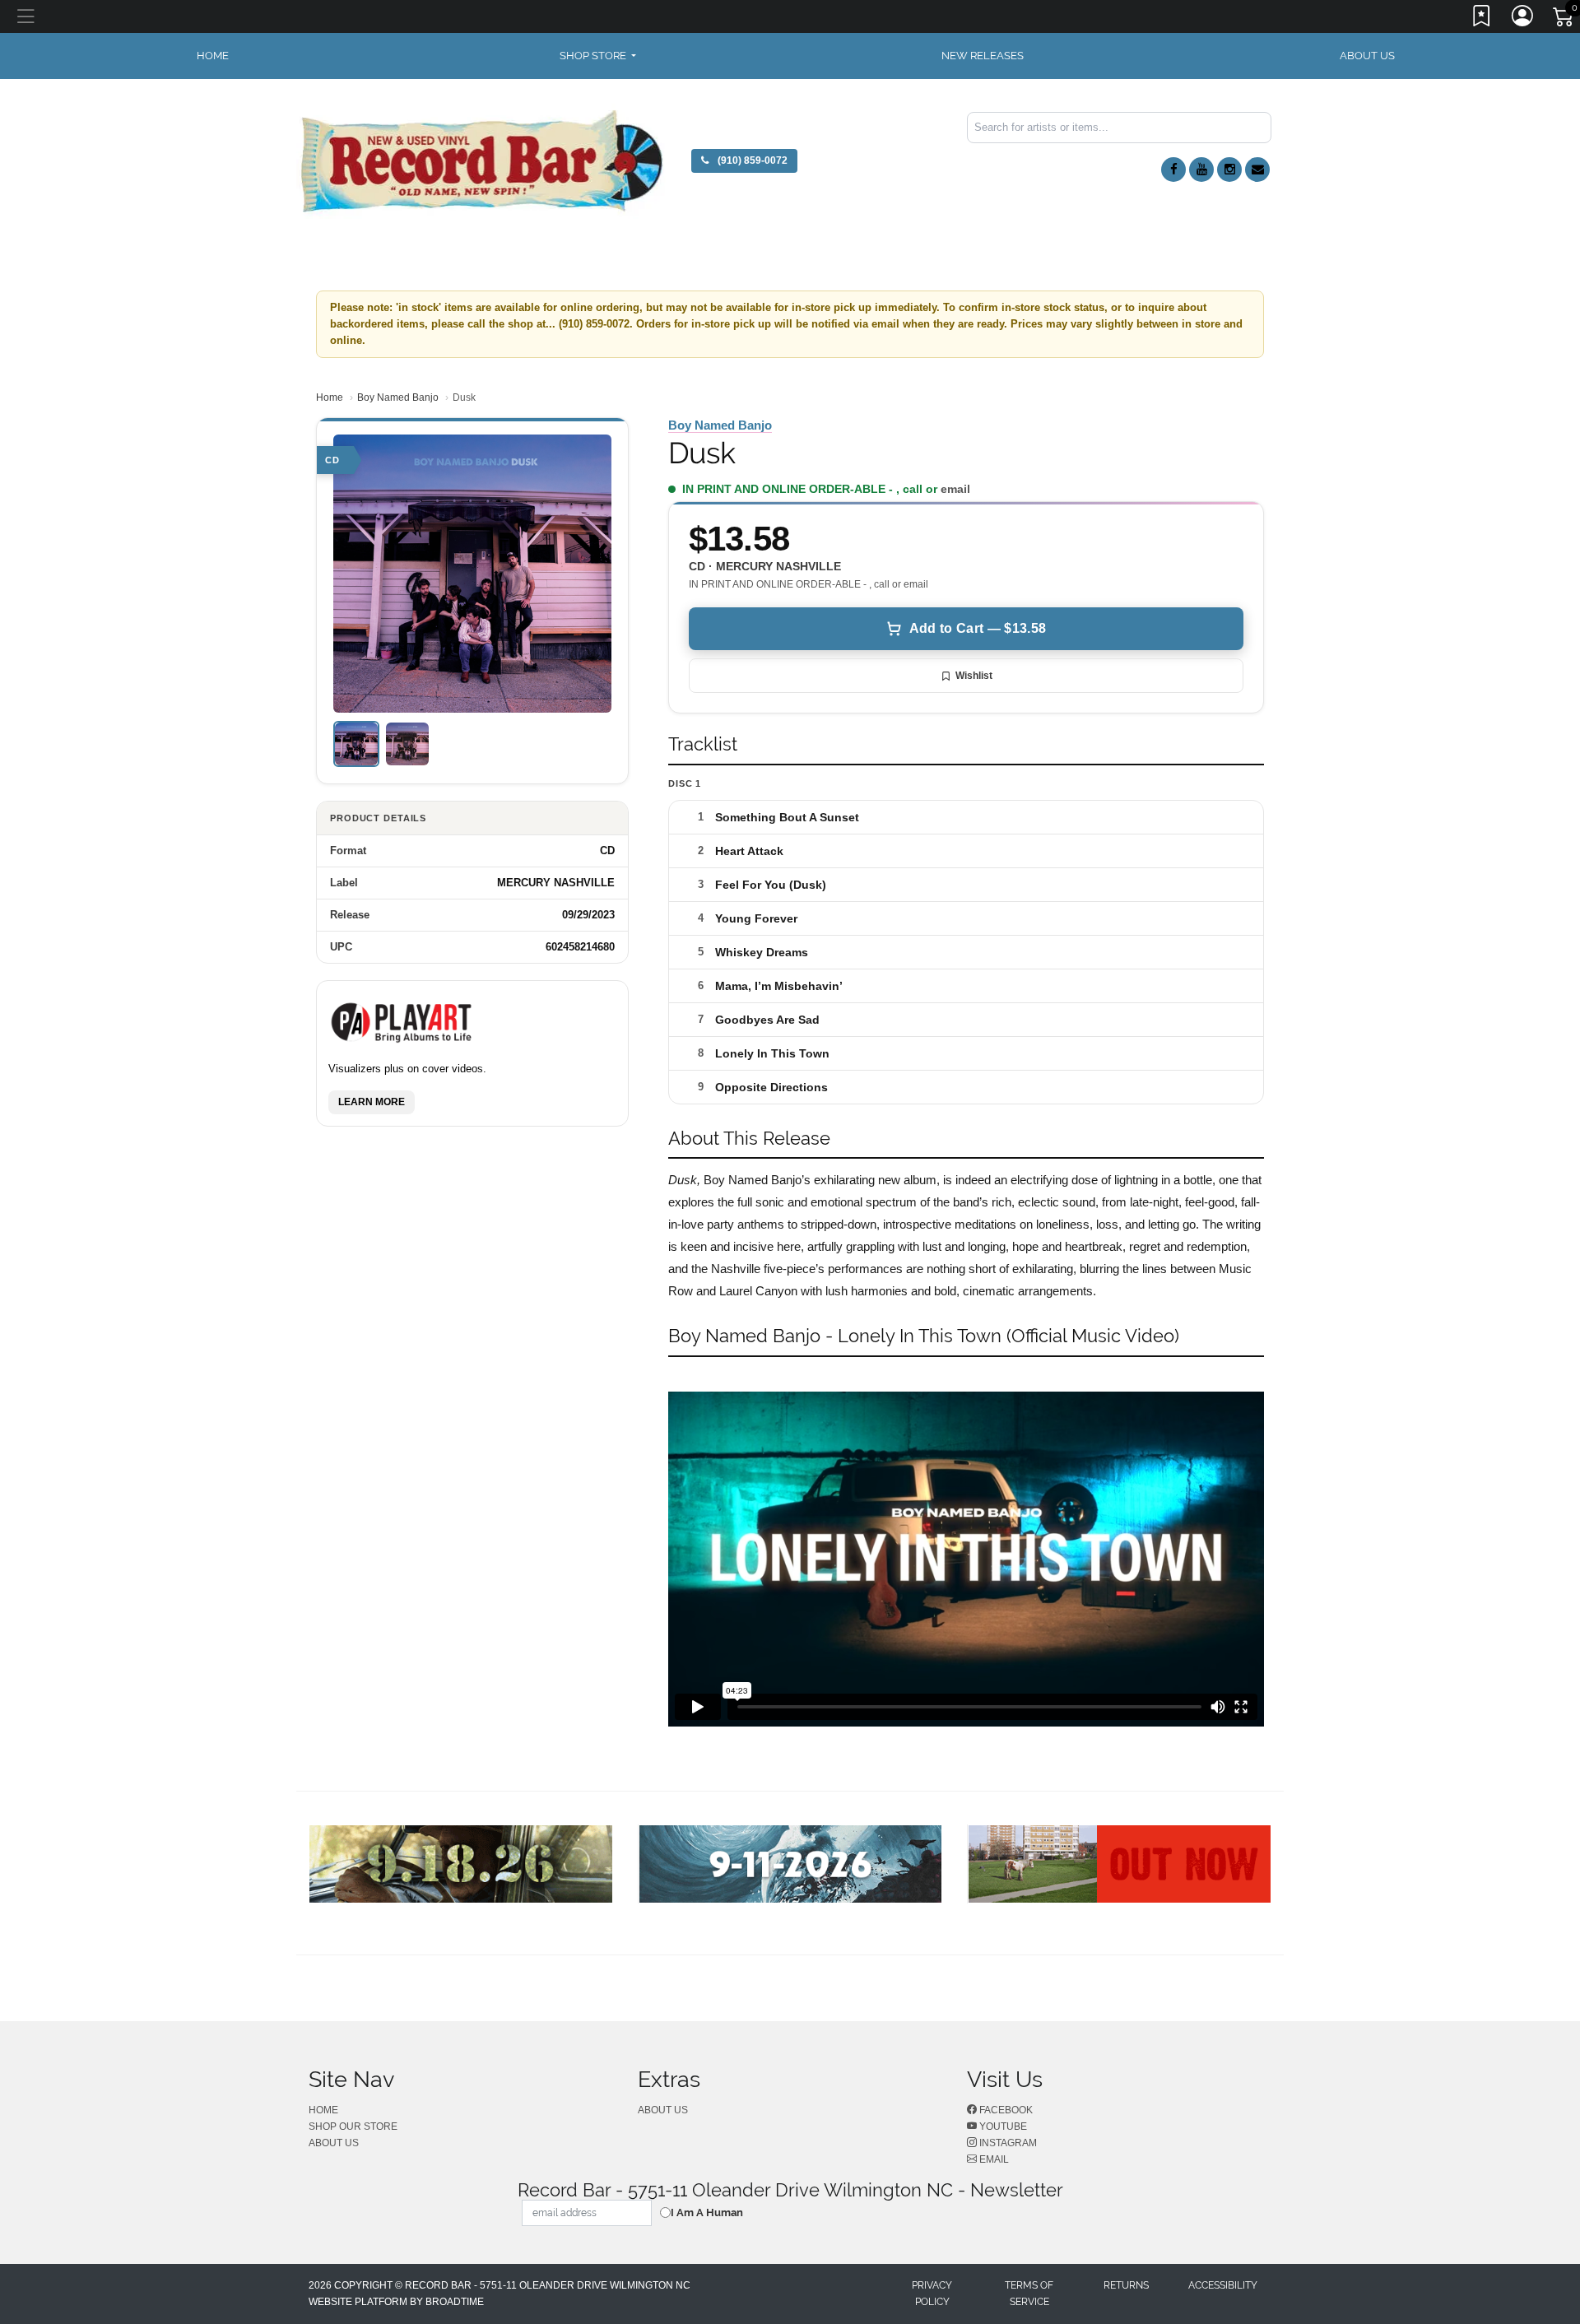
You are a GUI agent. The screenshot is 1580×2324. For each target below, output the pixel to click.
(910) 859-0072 (751, 160)
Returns (1126, 2285)
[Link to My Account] (1523, 19)
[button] (598, 56)
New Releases (983, 56)
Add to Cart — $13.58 (978, 628)
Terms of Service (1029, 2294)
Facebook (1005, 2110)
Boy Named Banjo (398, 397)
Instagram (1007, 2143)
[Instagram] (1229, 170)
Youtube (1002, 2126)
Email (993, 2159)
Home (330, 397)
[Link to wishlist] (1482, 19)
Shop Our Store (353, 2126)
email (955, 489)
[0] (1564, 20)
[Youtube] (1201, 170)
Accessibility (1223, 2285)
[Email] (1257, 170)
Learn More (372, 1101)
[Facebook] (1173, 170)
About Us (1367, 56)
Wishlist (974, 676)
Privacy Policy (932, 2294)
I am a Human (707, 2212)
